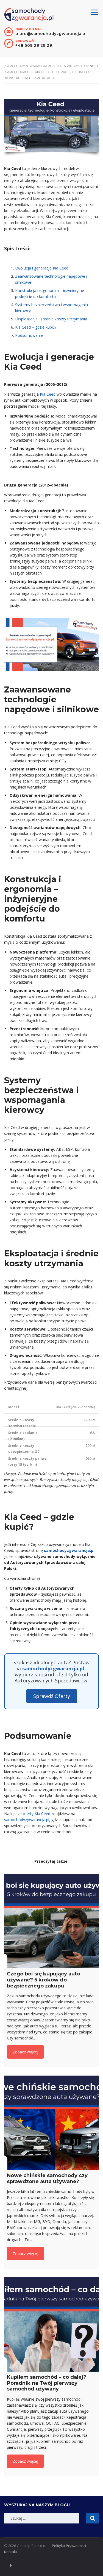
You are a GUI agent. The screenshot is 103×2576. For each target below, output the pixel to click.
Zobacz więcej (25, 2052)
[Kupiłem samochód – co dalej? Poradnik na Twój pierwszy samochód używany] (51, 2324)
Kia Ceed (48, 394)
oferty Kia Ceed (37, 1814)
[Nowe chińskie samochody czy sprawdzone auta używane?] (51, 2123)
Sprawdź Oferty (52, 1696)
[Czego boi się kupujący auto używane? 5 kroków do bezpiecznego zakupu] (51, 1921)
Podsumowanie (29, 335)
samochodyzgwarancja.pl (53, 1668)
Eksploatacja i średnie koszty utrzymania (51, 319)
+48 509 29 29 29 (34, 45)
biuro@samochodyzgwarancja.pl (51, 34)
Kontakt (11, 2552)
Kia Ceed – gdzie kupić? (36, 327)
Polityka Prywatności (69, 2546)
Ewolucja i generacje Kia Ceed (42, 268)
